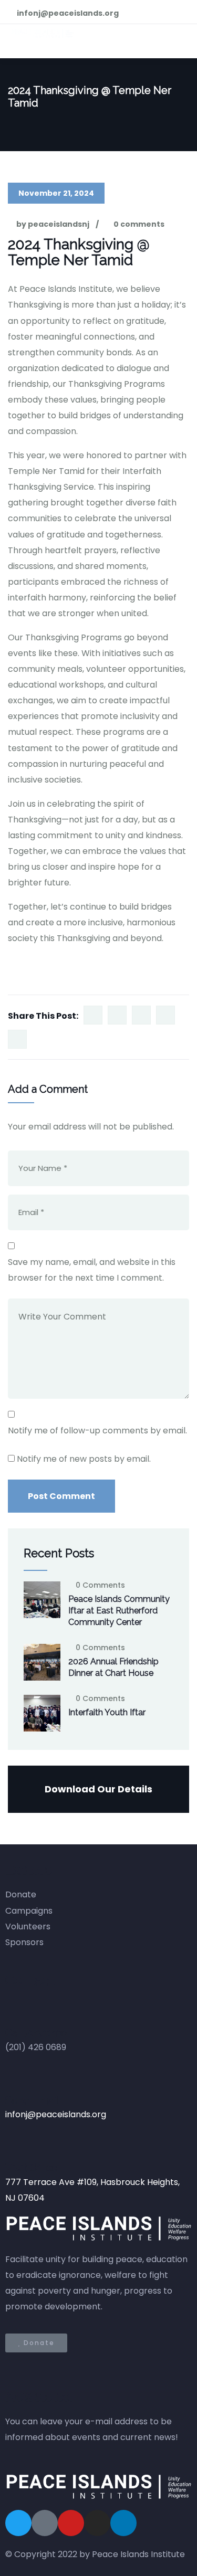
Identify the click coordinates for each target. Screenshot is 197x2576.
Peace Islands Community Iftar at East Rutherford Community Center (119, 1611)
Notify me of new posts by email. (84, 1459)
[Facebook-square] (45, 2523)
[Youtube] (71, 2523)
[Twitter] (18, 2523)
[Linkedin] (123, 2523)
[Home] (98, 2229)
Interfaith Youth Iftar (107, 1712)
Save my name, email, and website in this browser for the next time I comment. (92, 1270)
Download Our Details (98, 1789)
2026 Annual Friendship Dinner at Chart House (113, 1667)
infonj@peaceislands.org (56, 2114)
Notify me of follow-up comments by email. (97, 1430)
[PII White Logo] (98, 2487)
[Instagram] (97, 2523)
